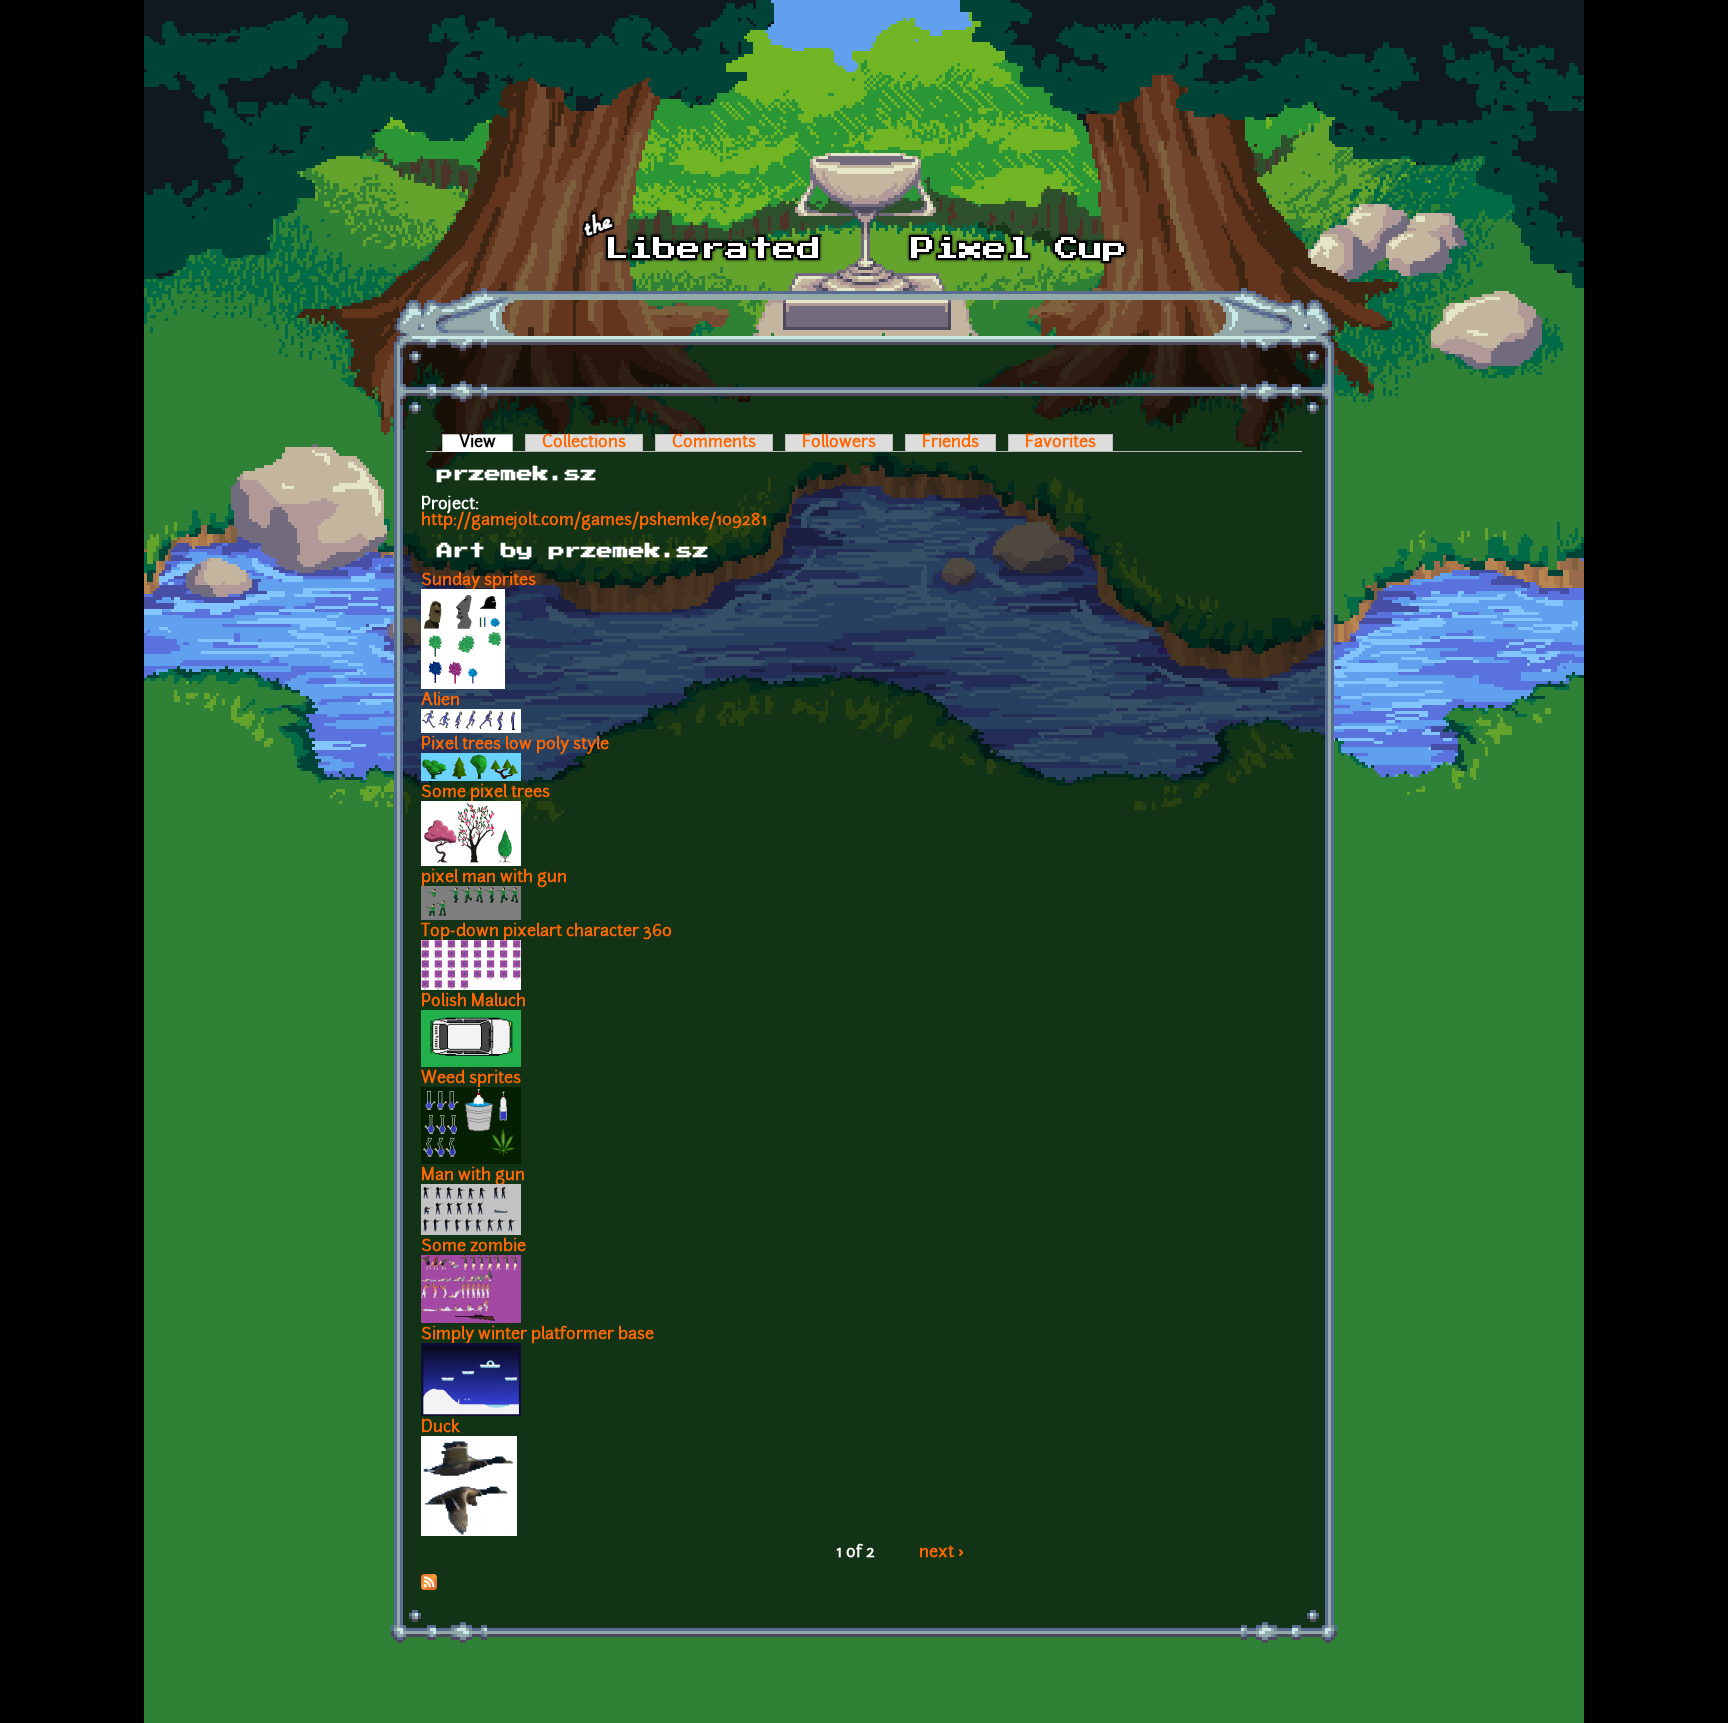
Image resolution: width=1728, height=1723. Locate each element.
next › (941, 1553)
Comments (714, 443)
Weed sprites (471, 1079)
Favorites (1060, 443)
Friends (950, 443)
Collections (584, 443)
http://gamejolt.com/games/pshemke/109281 (594, 521)
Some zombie (473, 1247)
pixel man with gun (494, 878)
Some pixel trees (485, 793)
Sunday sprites (478, 581)
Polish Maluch (473, 1002)
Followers (839, 443)
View (486, 443)
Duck (440, 1428)
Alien (440, 701)
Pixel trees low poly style (515, 745)
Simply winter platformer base (537, 1335)
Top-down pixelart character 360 (546, 932)
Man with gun (473, 1176)
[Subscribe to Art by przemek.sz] (429, 1586)
